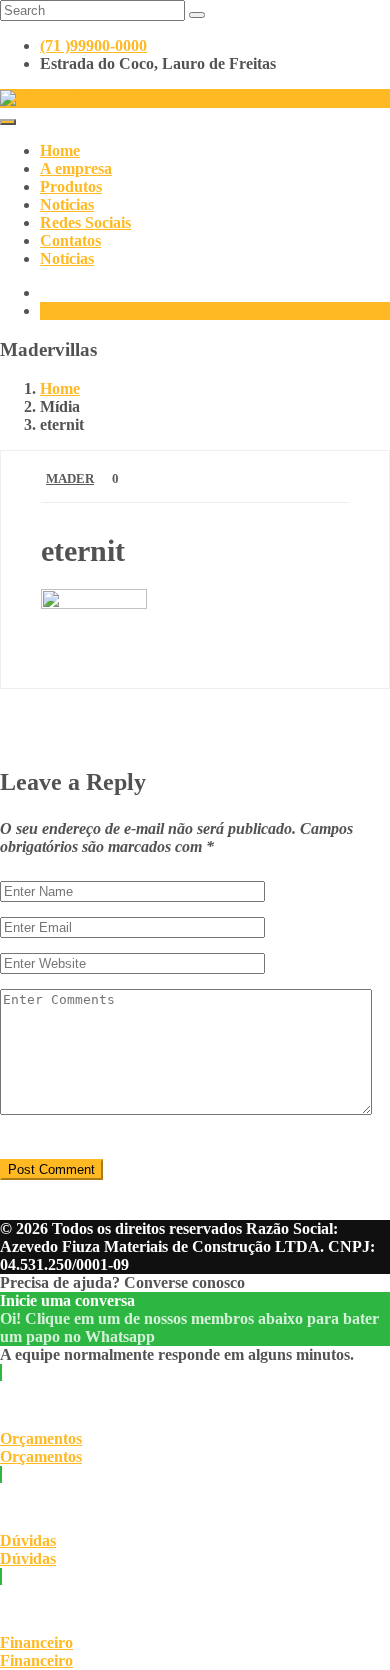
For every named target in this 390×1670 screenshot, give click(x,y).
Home (60, 150)
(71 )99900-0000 (93, 45)
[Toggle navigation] (8, 122)
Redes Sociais (85, 222)
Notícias (67, 258)
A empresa (76, 168)
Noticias (67, 204)
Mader (70, 478)
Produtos (71, 186)
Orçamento (78, 310)
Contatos (70, 240)
